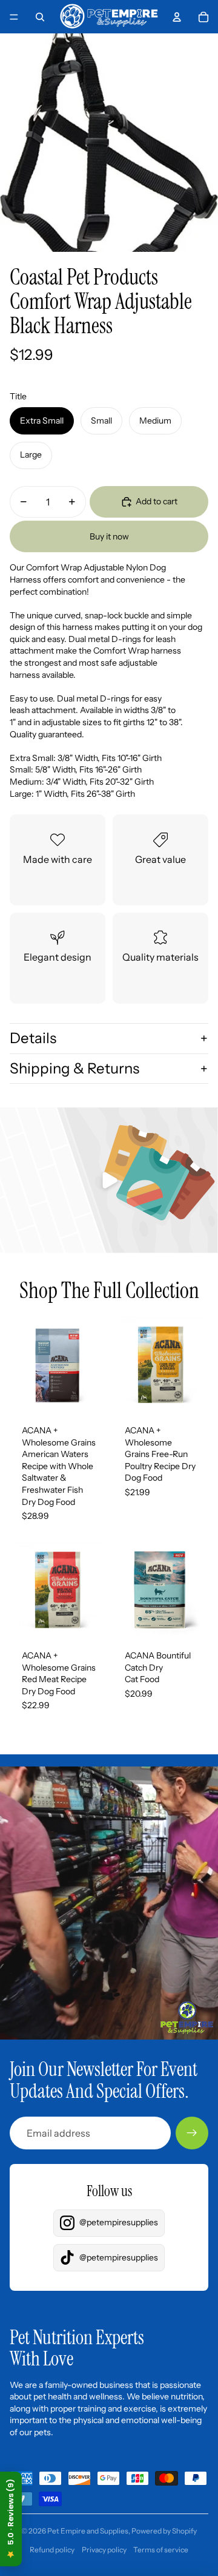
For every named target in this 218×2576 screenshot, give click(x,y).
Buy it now (109, 536)
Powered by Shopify (164, 2531)
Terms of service (161, 2550)
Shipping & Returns (74, 1068)
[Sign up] (192, 2133)
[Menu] (14, 17)
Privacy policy (104, 2550)
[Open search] (40, 17)
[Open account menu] (177, 17)
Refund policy (52, 2550)
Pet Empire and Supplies (88, 2531)
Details (33, 1038)
